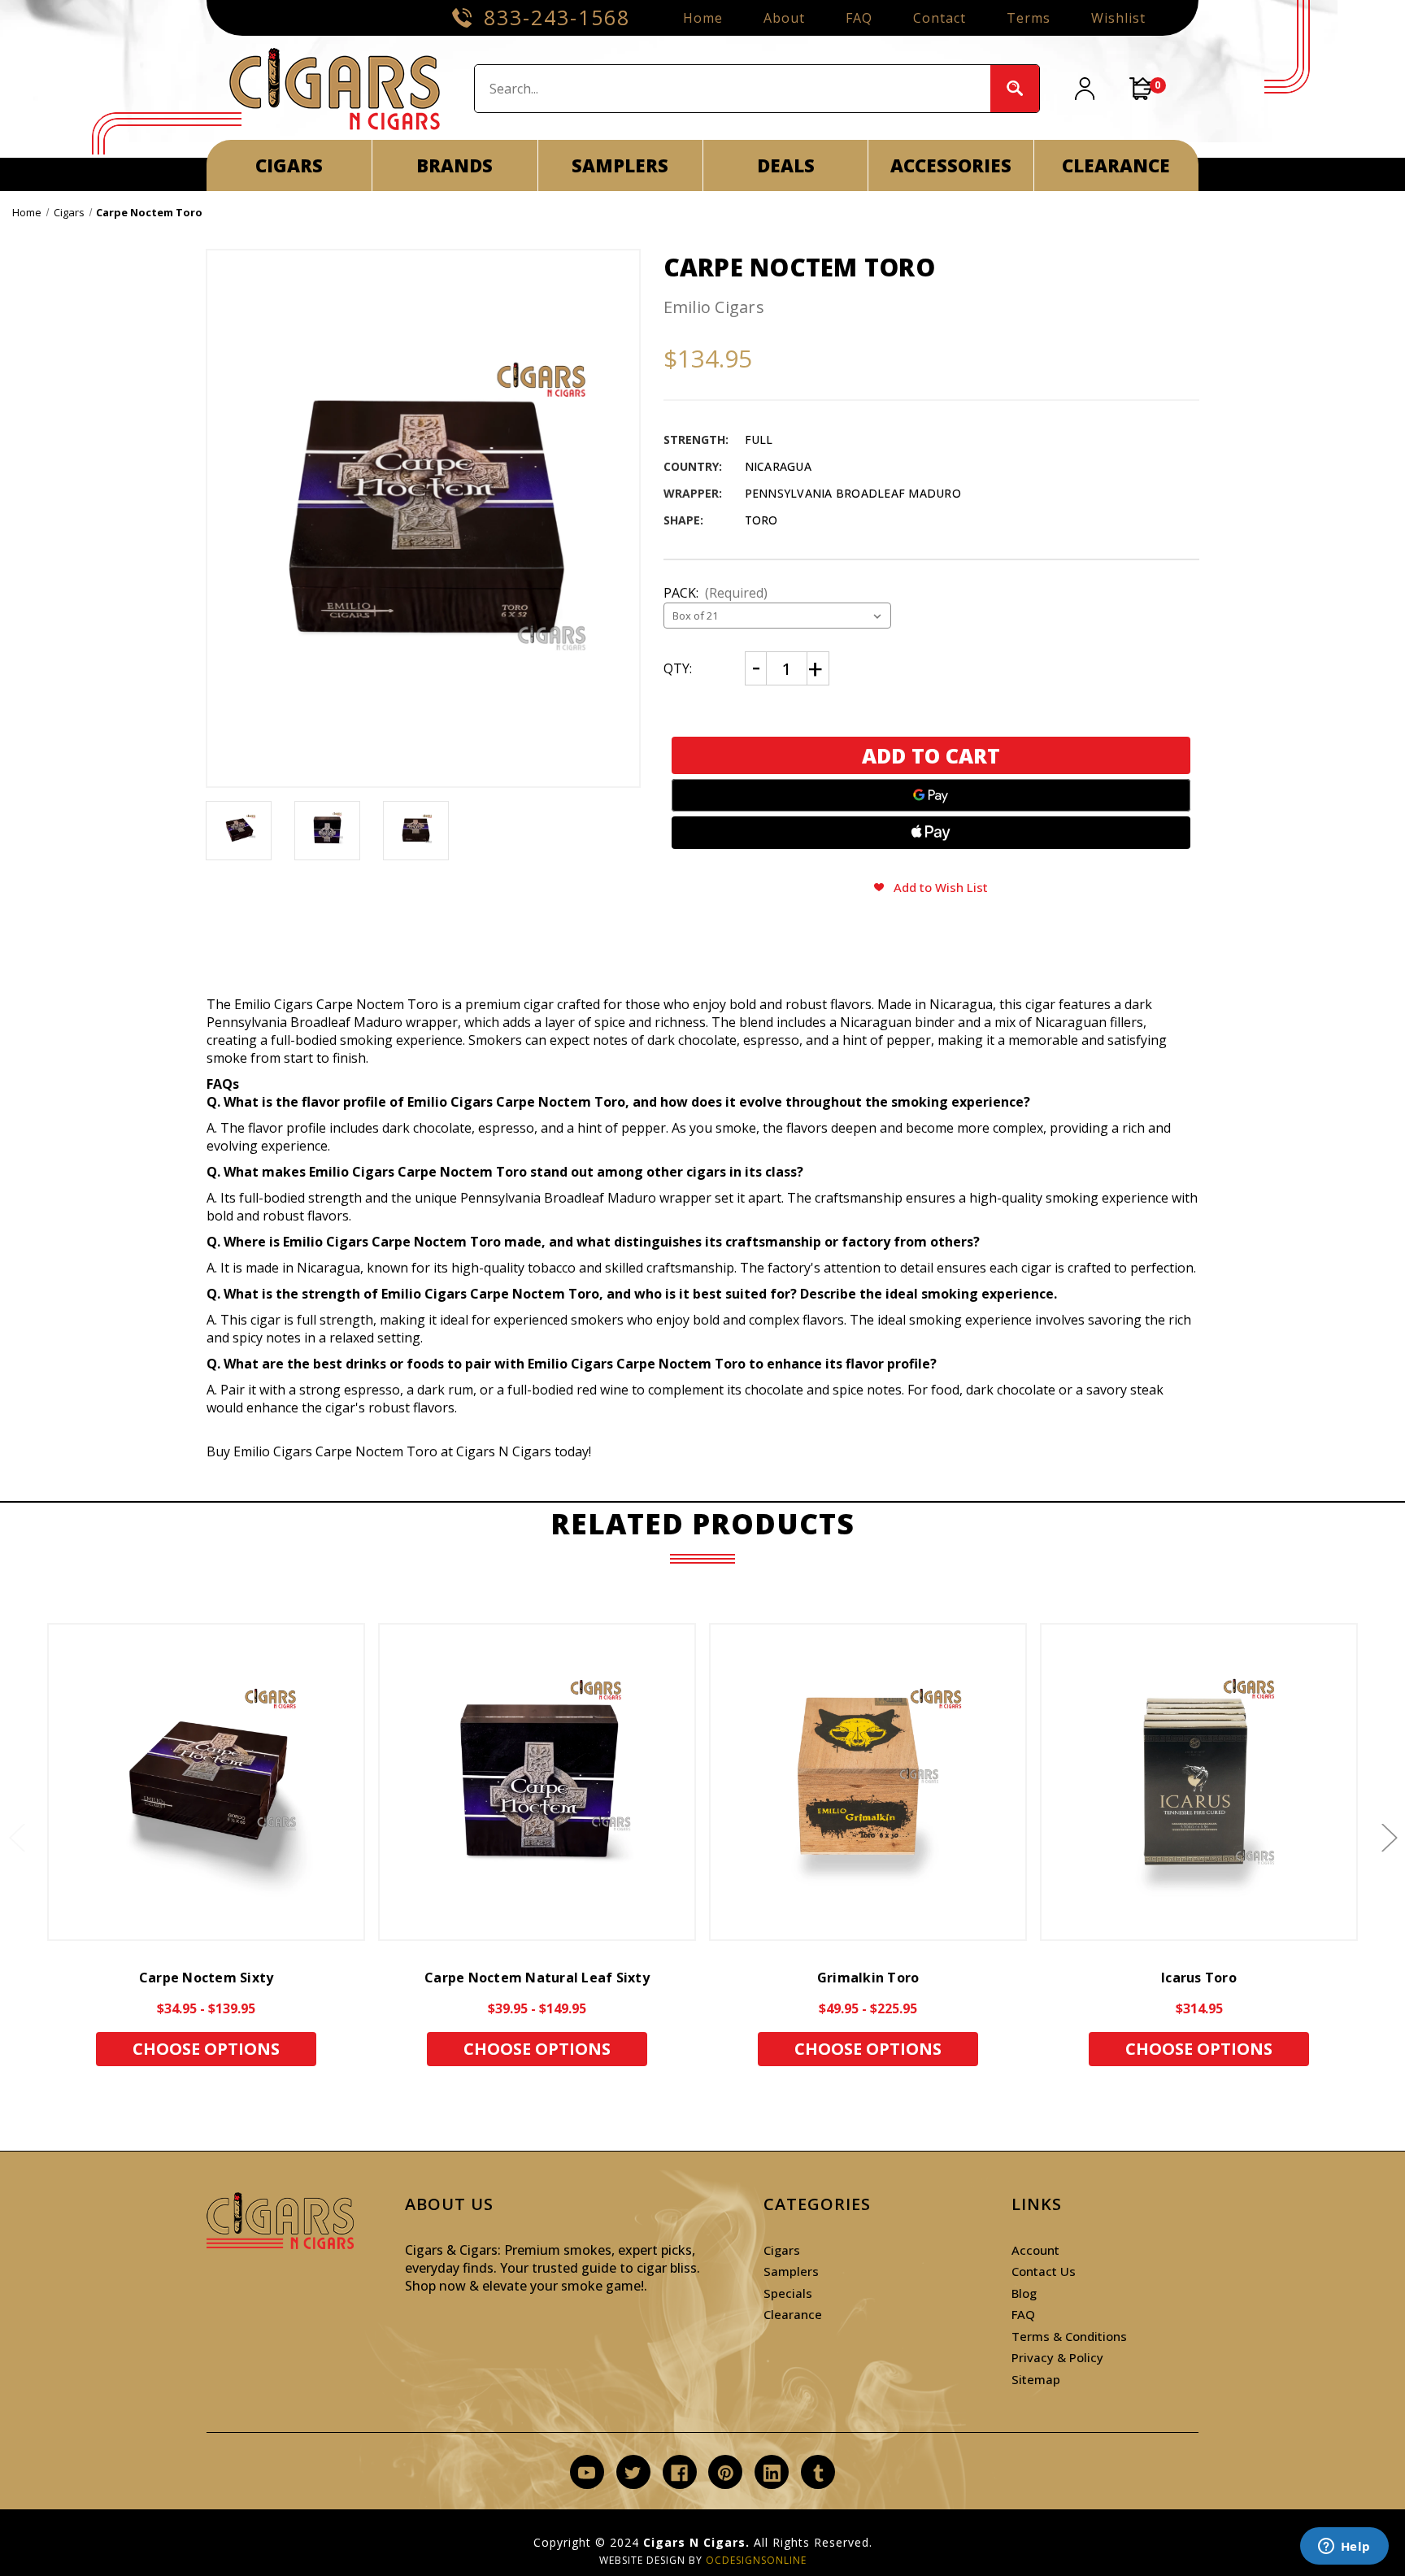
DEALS (786, 165)
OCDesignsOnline (756, 2560)
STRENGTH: (696, 439)
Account (1035, 2250)
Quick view (207, 1782)
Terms (1029, 18)
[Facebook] (679, 2473)
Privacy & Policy (1057, 2357)
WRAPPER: (693, 493)
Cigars (782, 2250)
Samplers (791, 2271)
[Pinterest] (726, 2473)
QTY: (678, 668)
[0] (1142, 89)
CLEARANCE (1116, 165)
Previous (16, 1837)
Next (1389, 1837)
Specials (788, 2293)
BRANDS (455, 165)
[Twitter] (633, 2473)
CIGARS (289, 165)
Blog (1024, 2293)
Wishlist (1118, 18)
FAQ (859, 18)
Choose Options (206, 2049)
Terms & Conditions (1069, 2336)
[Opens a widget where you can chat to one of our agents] (1344, 2548)
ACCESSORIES (951, 165)
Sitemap (1036, 2379)
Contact (940, 18)
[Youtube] (587, 2473)
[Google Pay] (931, 795)
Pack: (716, 593)
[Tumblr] (818, 2473)
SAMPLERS (620, 165)
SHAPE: (683, 520)
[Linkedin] (772, 2473)
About (784, 18)
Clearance (793, 2314)
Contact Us (1044, 2271)
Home (703, 18)
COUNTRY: (693, 466)
